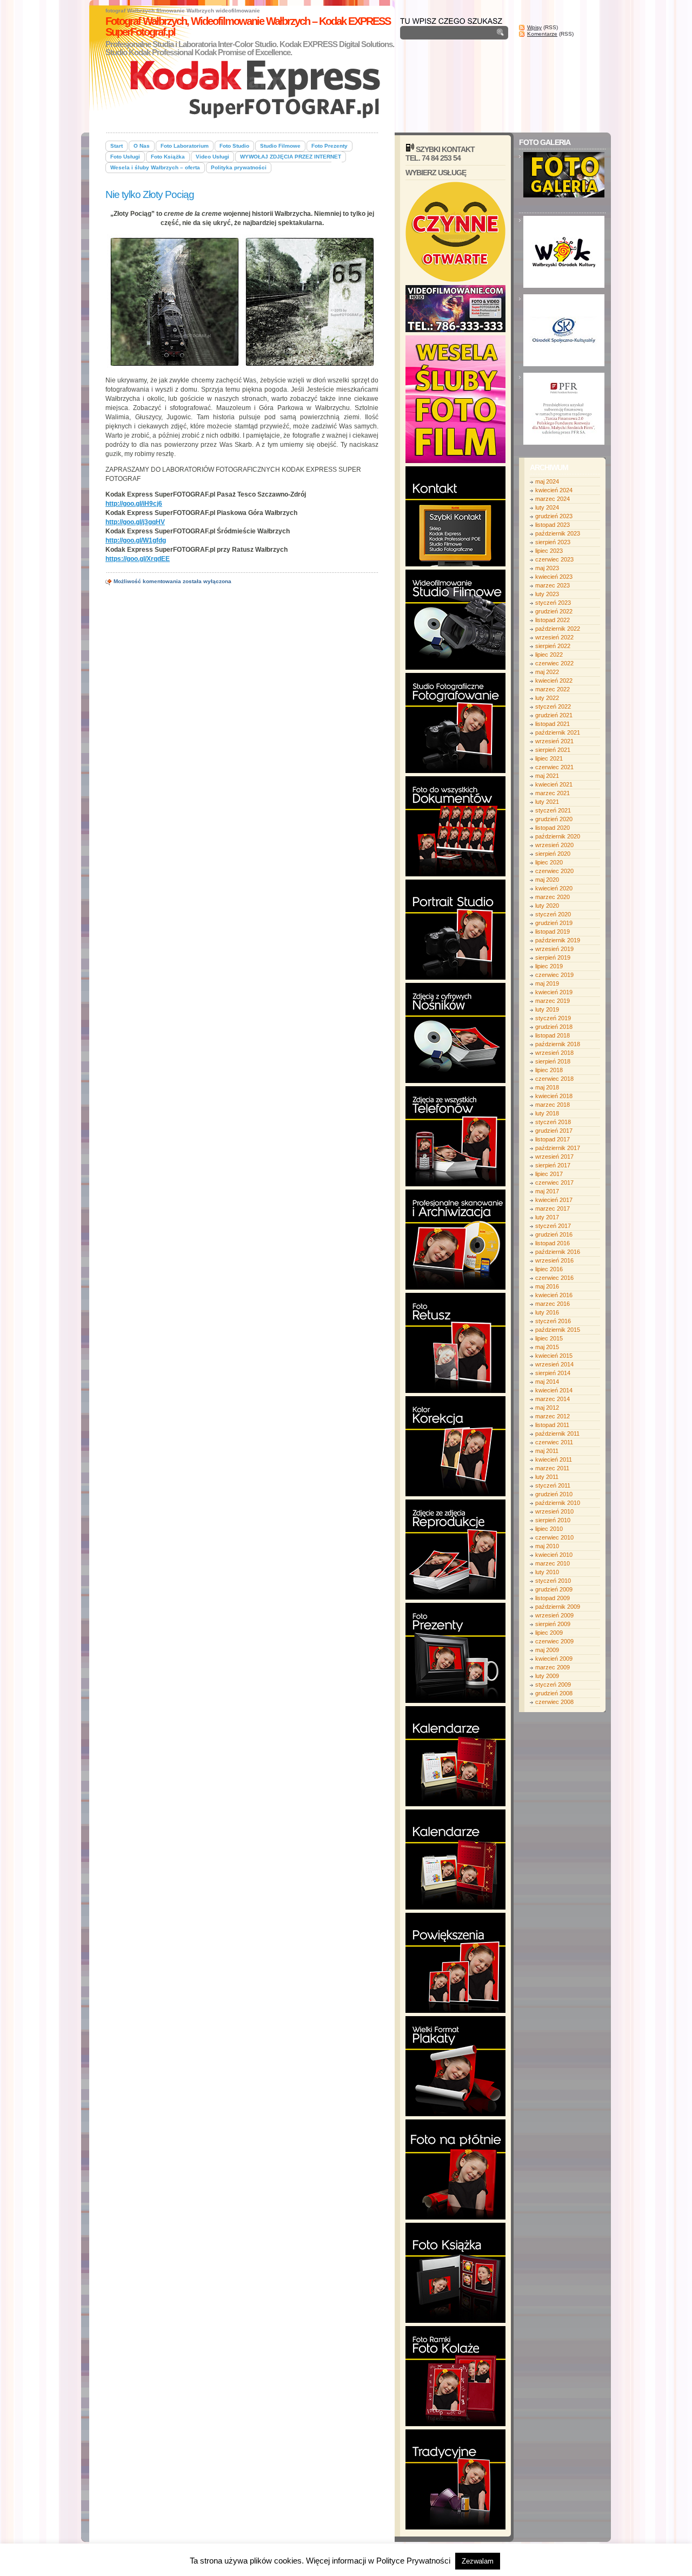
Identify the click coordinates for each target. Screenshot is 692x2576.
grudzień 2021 (554, 715)
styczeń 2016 (553, 1321)
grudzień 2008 (554, 1693)
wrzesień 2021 (554, 741)
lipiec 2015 (549, 1338)
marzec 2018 (553, 1105)
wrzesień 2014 (554, 1364)
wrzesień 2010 (554, 1511)
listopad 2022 (553, 620)
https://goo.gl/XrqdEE (138, 559)
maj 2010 (547, 1546)
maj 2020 (547, 880)
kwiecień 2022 (554, 681)
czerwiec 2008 (554, 1702)
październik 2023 (558, 533)
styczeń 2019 (553, 1018)
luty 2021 (547, 802)
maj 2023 (547, 568)
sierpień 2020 (553, 854)
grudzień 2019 (554, 923)
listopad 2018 (553, 1035)
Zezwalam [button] (478, 2561)
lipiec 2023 (549, 551)
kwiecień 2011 (554, 1459)
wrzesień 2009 (554, 1615)
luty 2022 (547, 698)
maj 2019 (547, 983)
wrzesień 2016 (554, 1260)
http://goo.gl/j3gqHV (135, 522)
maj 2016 (547, 1286)
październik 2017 (558, 1148)
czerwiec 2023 (554, 559)
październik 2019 (558, 940)
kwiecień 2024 (554, 490)
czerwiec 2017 (554, 1183)
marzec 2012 (553, 1416)
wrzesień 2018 (554, 1053)
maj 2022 (547, 672)
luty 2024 (547, 507)
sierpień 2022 (553, 646)
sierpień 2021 (553, 750)
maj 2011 (547, 1451)
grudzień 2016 (554, 1234)
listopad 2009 (553, 1598)
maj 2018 (547, 1087)
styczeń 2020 (553, 914)
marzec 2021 (553, 793)
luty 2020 (547, 906)
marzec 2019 (553, 1001)
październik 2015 (558, 1330)
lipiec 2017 (549, 1174)
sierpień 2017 (553, 1165)
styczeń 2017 (553, 1226)
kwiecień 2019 (554, 992)
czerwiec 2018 (554, 1079)
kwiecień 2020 (554, 888)
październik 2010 (558, 1503)
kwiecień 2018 (554, 1096)
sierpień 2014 (553, 1373)
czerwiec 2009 (554, 1641)
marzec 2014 (553, 1399)
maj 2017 (547, 1191)
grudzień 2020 (554, 819)
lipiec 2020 (549, 862)
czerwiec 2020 (554, 871)
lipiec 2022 (549, 655)
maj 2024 (547, 481)
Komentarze (542, 34)
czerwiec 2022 (554, 663)
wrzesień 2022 (554, 637)
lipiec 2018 (549, 1070)
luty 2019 (547, 1009)
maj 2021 (547, 776)
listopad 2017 (553, 1139)
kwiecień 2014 (554, 1390)
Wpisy (534, 27)
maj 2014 (547, 1382)
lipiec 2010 (549, 1529)
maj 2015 (547, 1347)
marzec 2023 (553, 585)
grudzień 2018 (554, 1027)
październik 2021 (558, 732)
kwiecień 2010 (554, 1555)
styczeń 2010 (553, 1581)
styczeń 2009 (553, 1685)
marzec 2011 (552, 1468)
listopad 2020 (553, 828)
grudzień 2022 (554, 611)
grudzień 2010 (554, 1494)
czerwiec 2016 (554, 1278)
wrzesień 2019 (554, 949)
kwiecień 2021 (554, 784)
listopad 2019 (553, 932)
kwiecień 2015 (554, 1356)
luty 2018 (547, 1113)
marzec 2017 (553, 1208)
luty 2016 (547, 1312)
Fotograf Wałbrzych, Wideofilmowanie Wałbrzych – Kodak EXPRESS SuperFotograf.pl (248, 27)
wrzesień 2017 (554, 1157)
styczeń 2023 (553, 603)
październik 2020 (558, 836)
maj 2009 (547, 1650)
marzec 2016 (553, 1304)
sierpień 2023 (553, 542)
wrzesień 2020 (554, 845)
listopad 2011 (552, 1425)
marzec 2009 (553, 1667)
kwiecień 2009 (554, 1659)
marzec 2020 (553, 897)
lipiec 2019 (549, 966)
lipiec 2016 (549, 1269)
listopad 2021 (553, 724)
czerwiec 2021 (554, 767)
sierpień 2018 (553, 1061)
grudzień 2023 (554, 516)
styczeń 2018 (553, 1122)
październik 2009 (558, 1607)
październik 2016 (558, 1252)
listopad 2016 (553, 1243)
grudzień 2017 (554, 1131)
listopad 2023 (553, 525)
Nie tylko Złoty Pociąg (150, 194)
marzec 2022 (553, 689)
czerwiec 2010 (554, 1537)
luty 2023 (547, 594)
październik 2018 (558, 1044)
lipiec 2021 (549, 758)
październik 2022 (558, 629)
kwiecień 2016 (554, 1295)
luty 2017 (547, 1217)
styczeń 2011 (553, 1485)
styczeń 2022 (553, 706)
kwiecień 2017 (554, 1200)
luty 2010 (547, 1572)
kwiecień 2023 (554, 577)
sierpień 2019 (553, 957)
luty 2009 (547, 1676)
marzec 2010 (553, 1563)
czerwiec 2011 (554, 1442)
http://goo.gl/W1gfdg (136, 540)
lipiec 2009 (549, 1633)
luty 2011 (547, 1477)
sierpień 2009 (553, 1624)
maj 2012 (547, 1408)
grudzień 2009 (554, 1589)
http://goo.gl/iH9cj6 (134, 504)
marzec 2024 (553, 499)
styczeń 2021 (553, 810)
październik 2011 (557, 1434)
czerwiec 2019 (554, 975)
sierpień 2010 (553, 1520)
